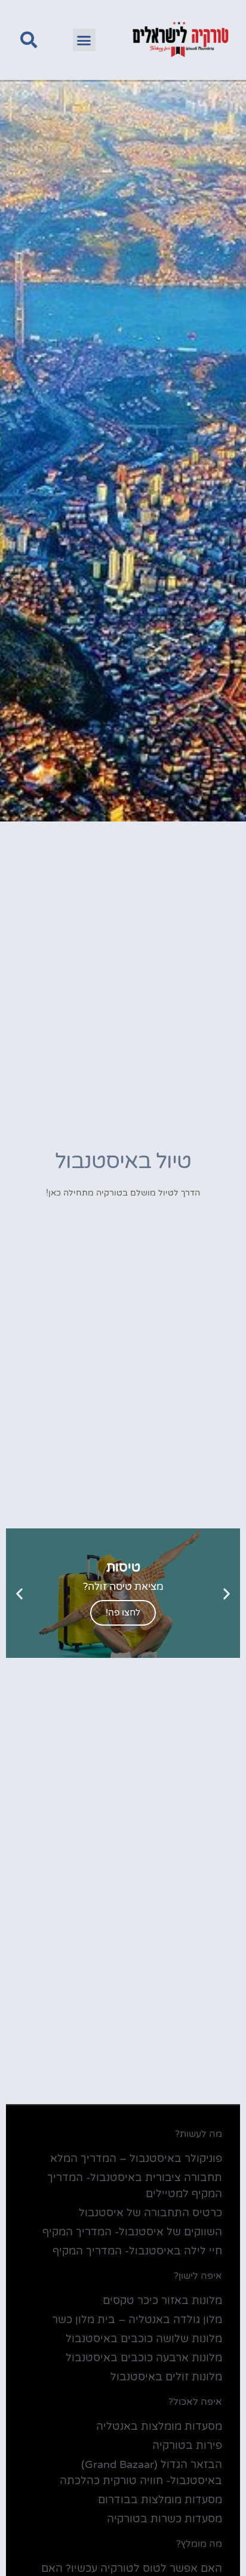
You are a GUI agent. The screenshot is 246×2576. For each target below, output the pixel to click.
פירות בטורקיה (187, 2445)
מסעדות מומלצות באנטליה (159, 2426)
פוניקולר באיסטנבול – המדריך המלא (136, 2158)
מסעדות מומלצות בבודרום (160, 2500)
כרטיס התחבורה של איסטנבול (150, 2213)
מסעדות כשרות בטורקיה (164, 2519)
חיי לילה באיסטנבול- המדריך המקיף (137, 2251)
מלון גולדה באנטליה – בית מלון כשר (137, 2319)
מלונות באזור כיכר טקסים (162, 2300)
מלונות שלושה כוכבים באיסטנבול (144, 2339)
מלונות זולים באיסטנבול (166, 2377)
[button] (84, 40)
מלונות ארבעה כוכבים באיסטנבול (144, 2358)
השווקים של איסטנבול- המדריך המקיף (132, 2232)
